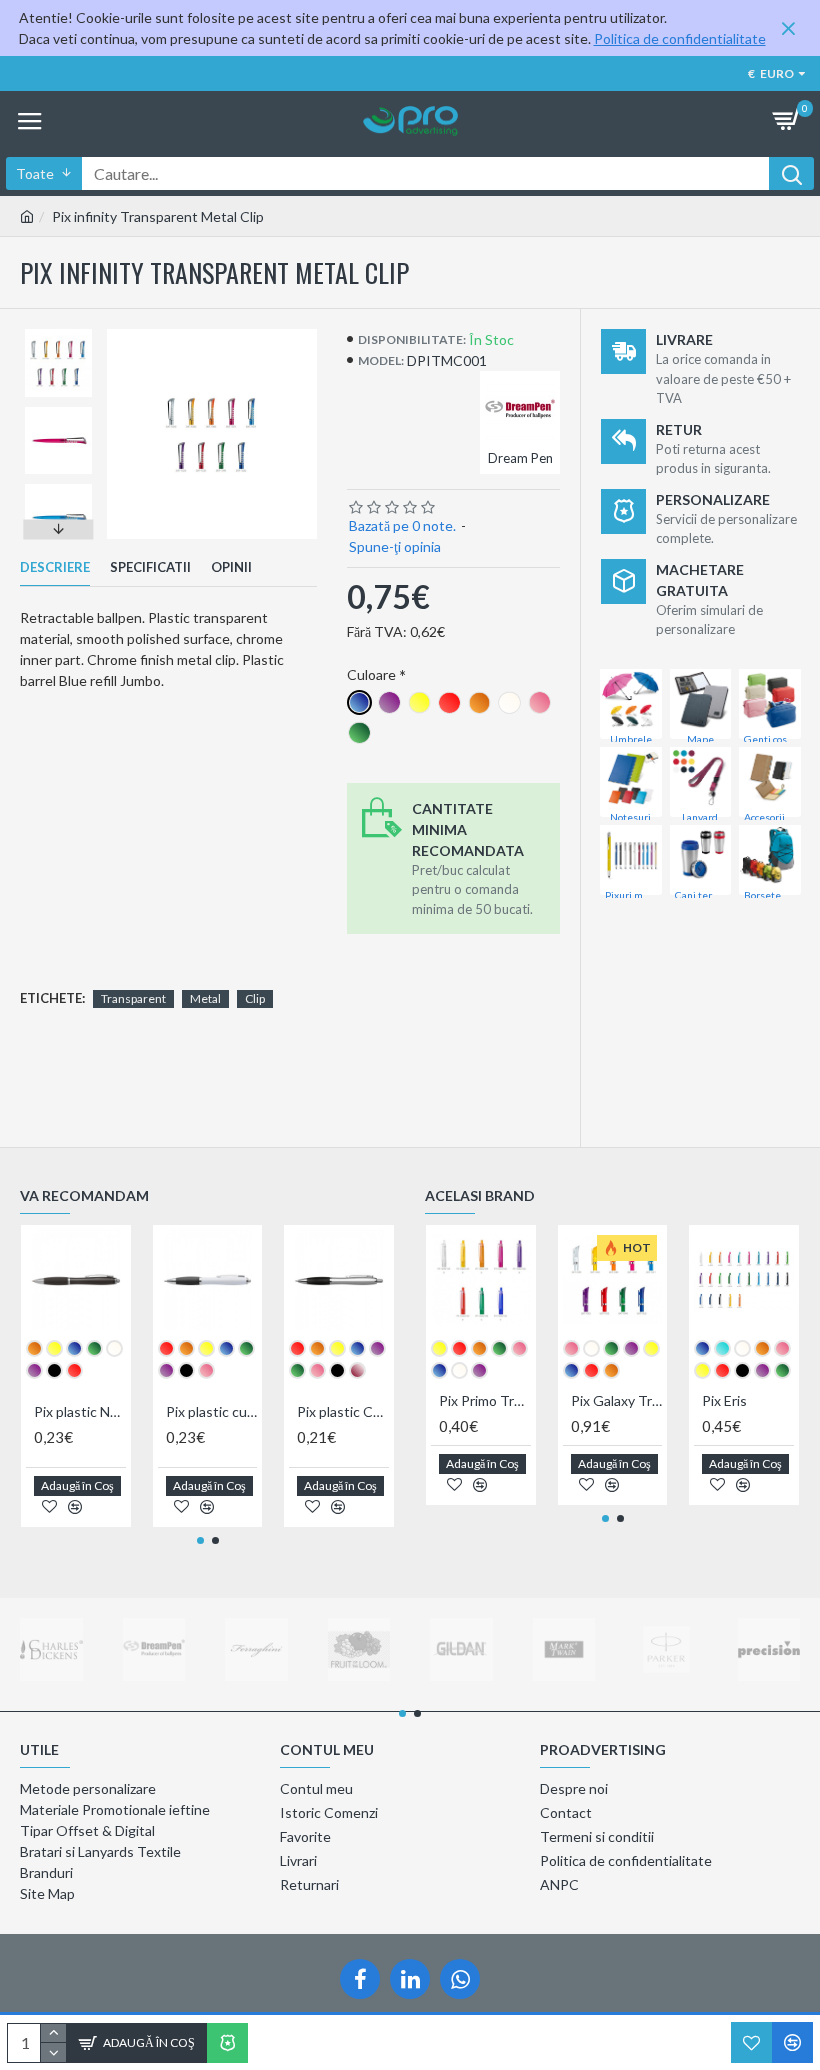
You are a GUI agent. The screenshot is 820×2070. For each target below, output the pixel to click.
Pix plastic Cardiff (343, 1411)
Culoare (371, 674)
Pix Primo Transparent (485, 1400)
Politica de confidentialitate (680, 38)
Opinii (231, 567)
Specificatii (150, 567)
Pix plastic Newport (80, 1411)
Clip (255, 998)
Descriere (55, 567)
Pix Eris (724, 1400)
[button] (59, 334)
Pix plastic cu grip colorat (212, 1411)
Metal (205, 998)
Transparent (133, 998)
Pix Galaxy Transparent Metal (617, 1400)
